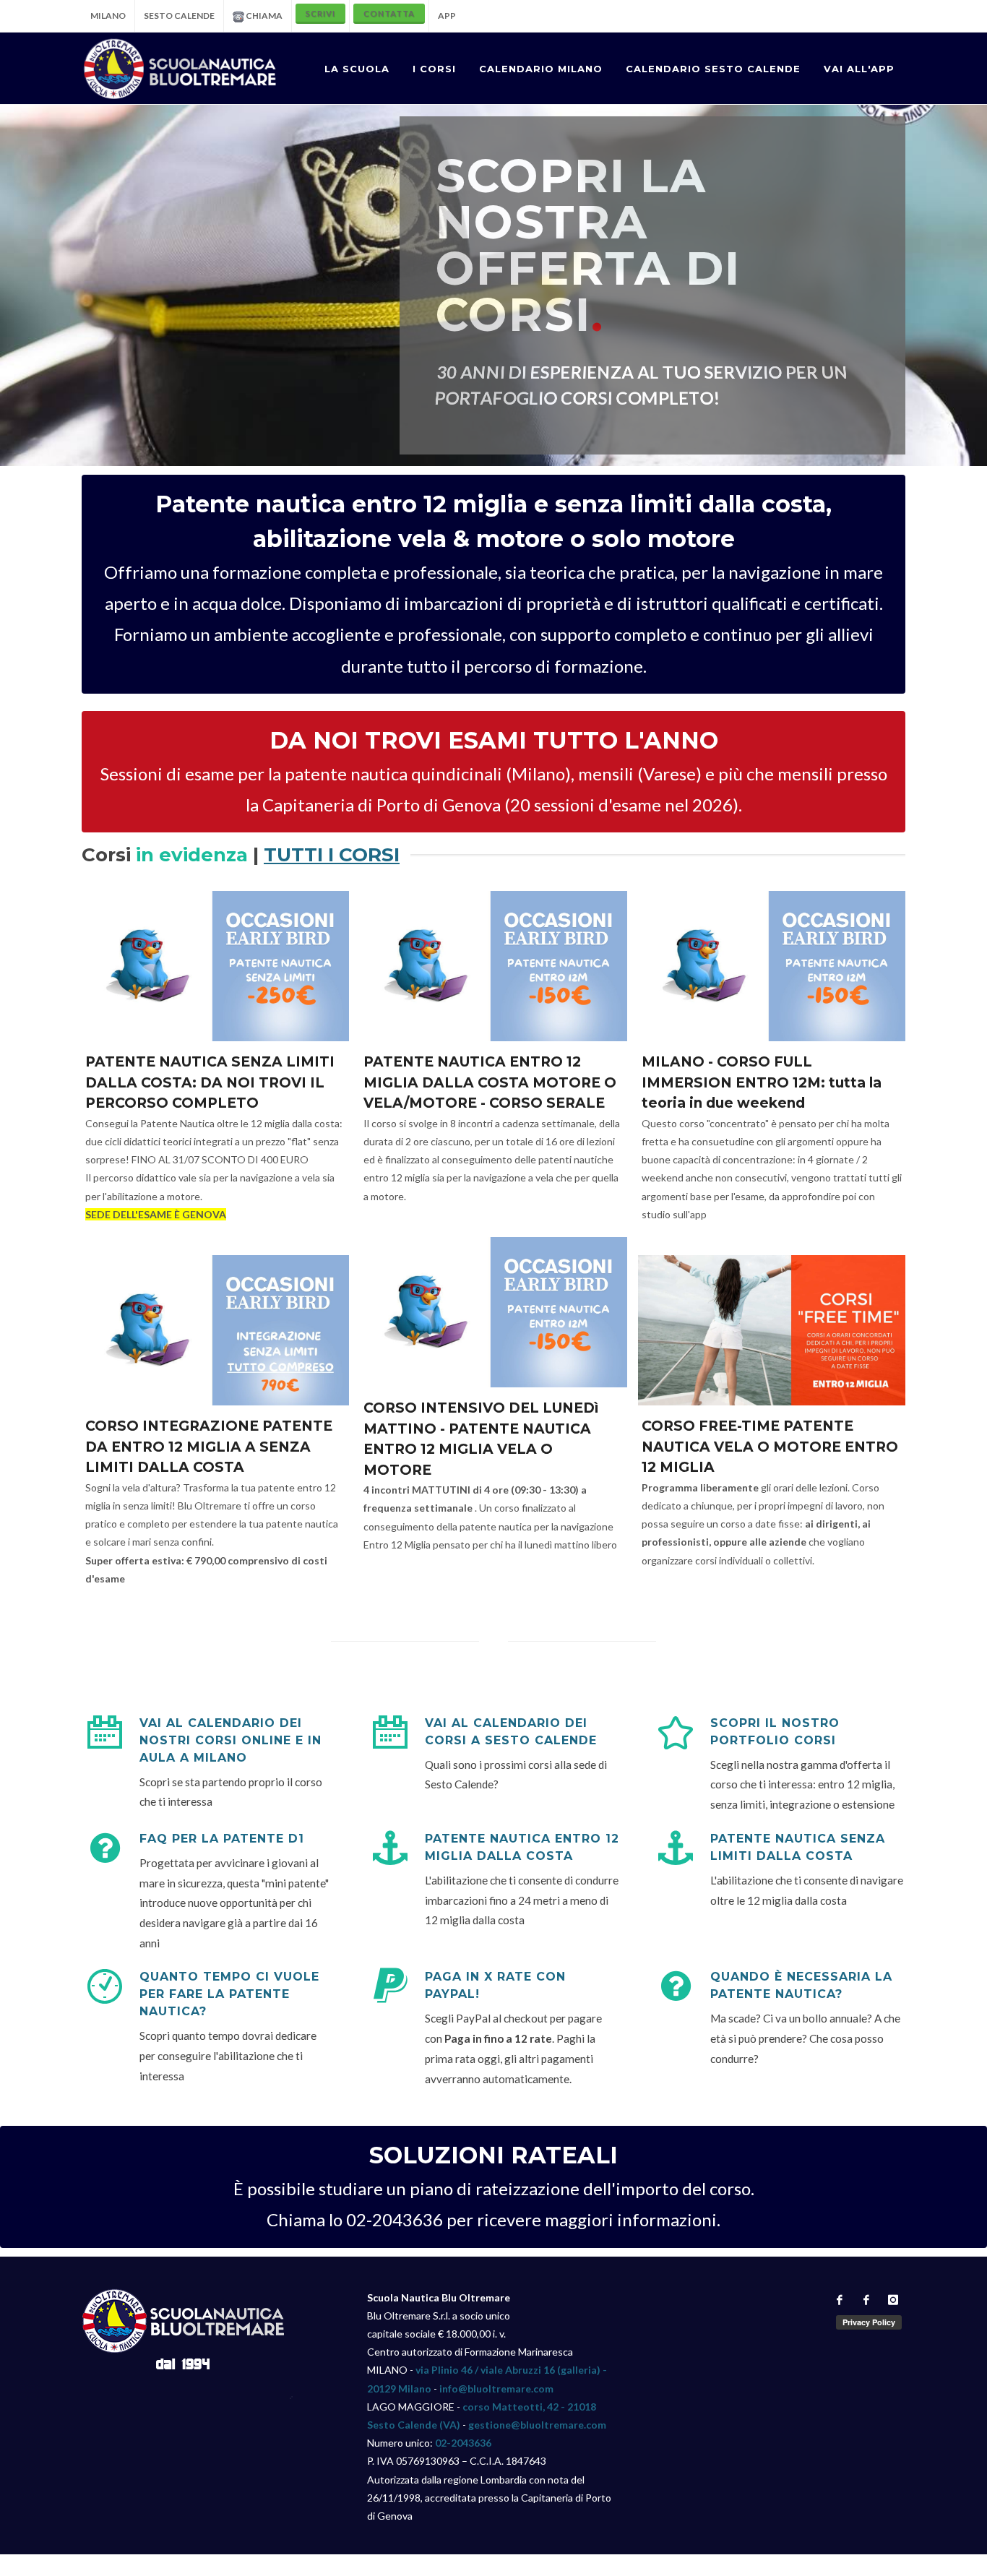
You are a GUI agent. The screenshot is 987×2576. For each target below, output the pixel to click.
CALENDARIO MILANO (541, 69)
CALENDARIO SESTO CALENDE (713, 69)
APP (447, 16)
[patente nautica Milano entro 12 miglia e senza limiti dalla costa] (180, 69)
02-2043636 (463, 2443)
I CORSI (434, 69)
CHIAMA (263, 16)
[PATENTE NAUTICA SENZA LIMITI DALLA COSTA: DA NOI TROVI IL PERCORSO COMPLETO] (215, 966)
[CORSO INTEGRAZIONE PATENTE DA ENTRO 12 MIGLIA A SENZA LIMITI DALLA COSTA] (215, 1330)
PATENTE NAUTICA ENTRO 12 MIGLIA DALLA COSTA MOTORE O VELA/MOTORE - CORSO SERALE (490, 1082)
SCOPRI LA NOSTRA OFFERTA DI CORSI (588, 245)
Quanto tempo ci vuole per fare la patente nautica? (229, 1994)
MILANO (108, 16)
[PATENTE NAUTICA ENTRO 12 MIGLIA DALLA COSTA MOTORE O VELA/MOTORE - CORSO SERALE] (493, 966)
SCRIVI (320, 13)
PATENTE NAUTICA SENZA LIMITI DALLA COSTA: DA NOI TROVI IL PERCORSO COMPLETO (210, 1082)
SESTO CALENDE (179, 16)
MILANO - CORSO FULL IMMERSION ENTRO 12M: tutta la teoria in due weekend (762, 1082)
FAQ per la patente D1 (222, 1839)
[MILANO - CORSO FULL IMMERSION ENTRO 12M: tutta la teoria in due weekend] (772, 966)
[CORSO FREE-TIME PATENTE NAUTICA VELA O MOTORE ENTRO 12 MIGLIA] (772, 1330)
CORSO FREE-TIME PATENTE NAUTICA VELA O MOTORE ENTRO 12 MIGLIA (770, 1447)
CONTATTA (389, 13)
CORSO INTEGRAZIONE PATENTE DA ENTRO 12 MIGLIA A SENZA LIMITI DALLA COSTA (209, 1447)
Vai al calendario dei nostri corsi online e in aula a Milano (230, 1740)
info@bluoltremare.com (496, 2388)
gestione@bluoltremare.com (537, 2425)
